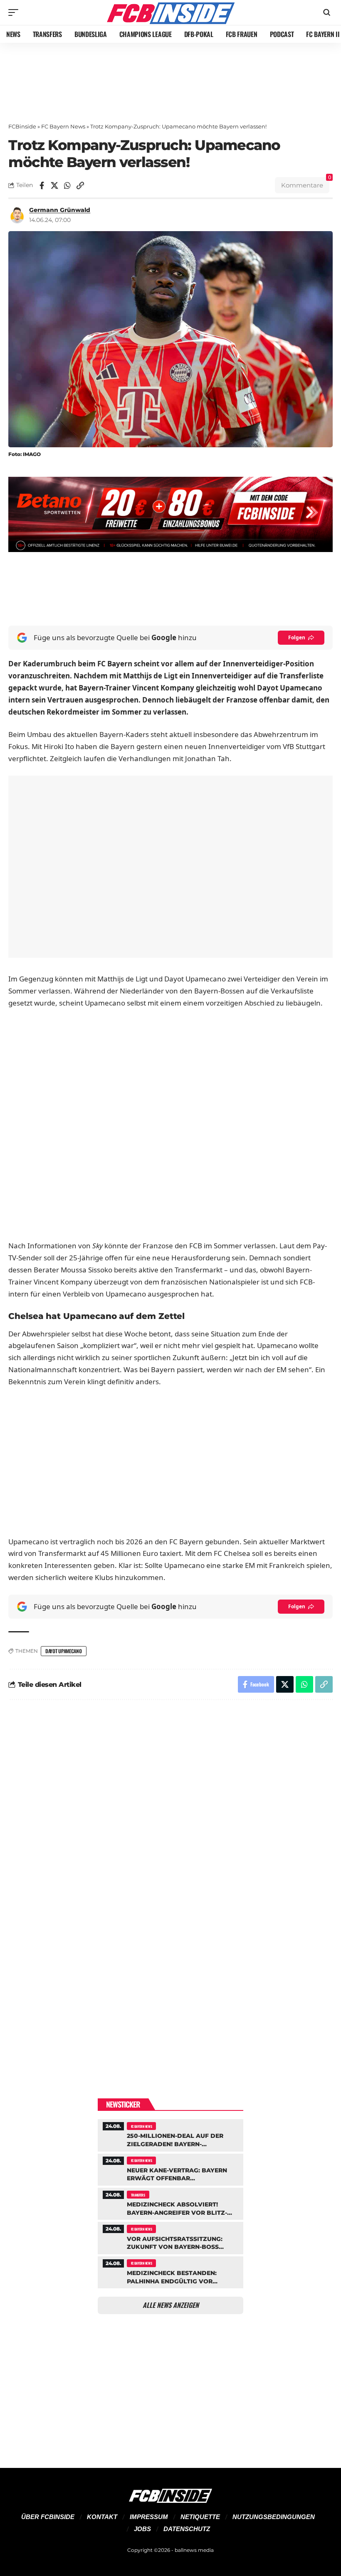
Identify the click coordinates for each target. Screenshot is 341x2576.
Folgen (297, 637)
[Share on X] (54, 185)
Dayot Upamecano (64, 1651)
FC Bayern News (63, 126)
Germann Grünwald (60, 210)
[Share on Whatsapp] (67, 185)
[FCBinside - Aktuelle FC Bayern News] (170, 12)
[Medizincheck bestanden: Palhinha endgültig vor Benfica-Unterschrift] (170, 2271)
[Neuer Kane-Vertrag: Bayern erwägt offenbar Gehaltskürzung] (170, 2169)
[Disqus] (170, 1818)
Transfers (138, 2195)
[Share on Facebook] (42, 185)
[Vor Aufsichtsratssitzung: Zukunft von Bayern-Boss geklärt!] (170, 2237)
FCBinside (22, 126)
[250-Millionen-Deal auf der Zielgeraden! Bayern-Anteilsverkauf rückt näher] (170, 2134)
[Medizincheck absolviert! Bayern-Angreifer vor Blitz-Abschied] (170, 2203)
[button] (15, 12)
